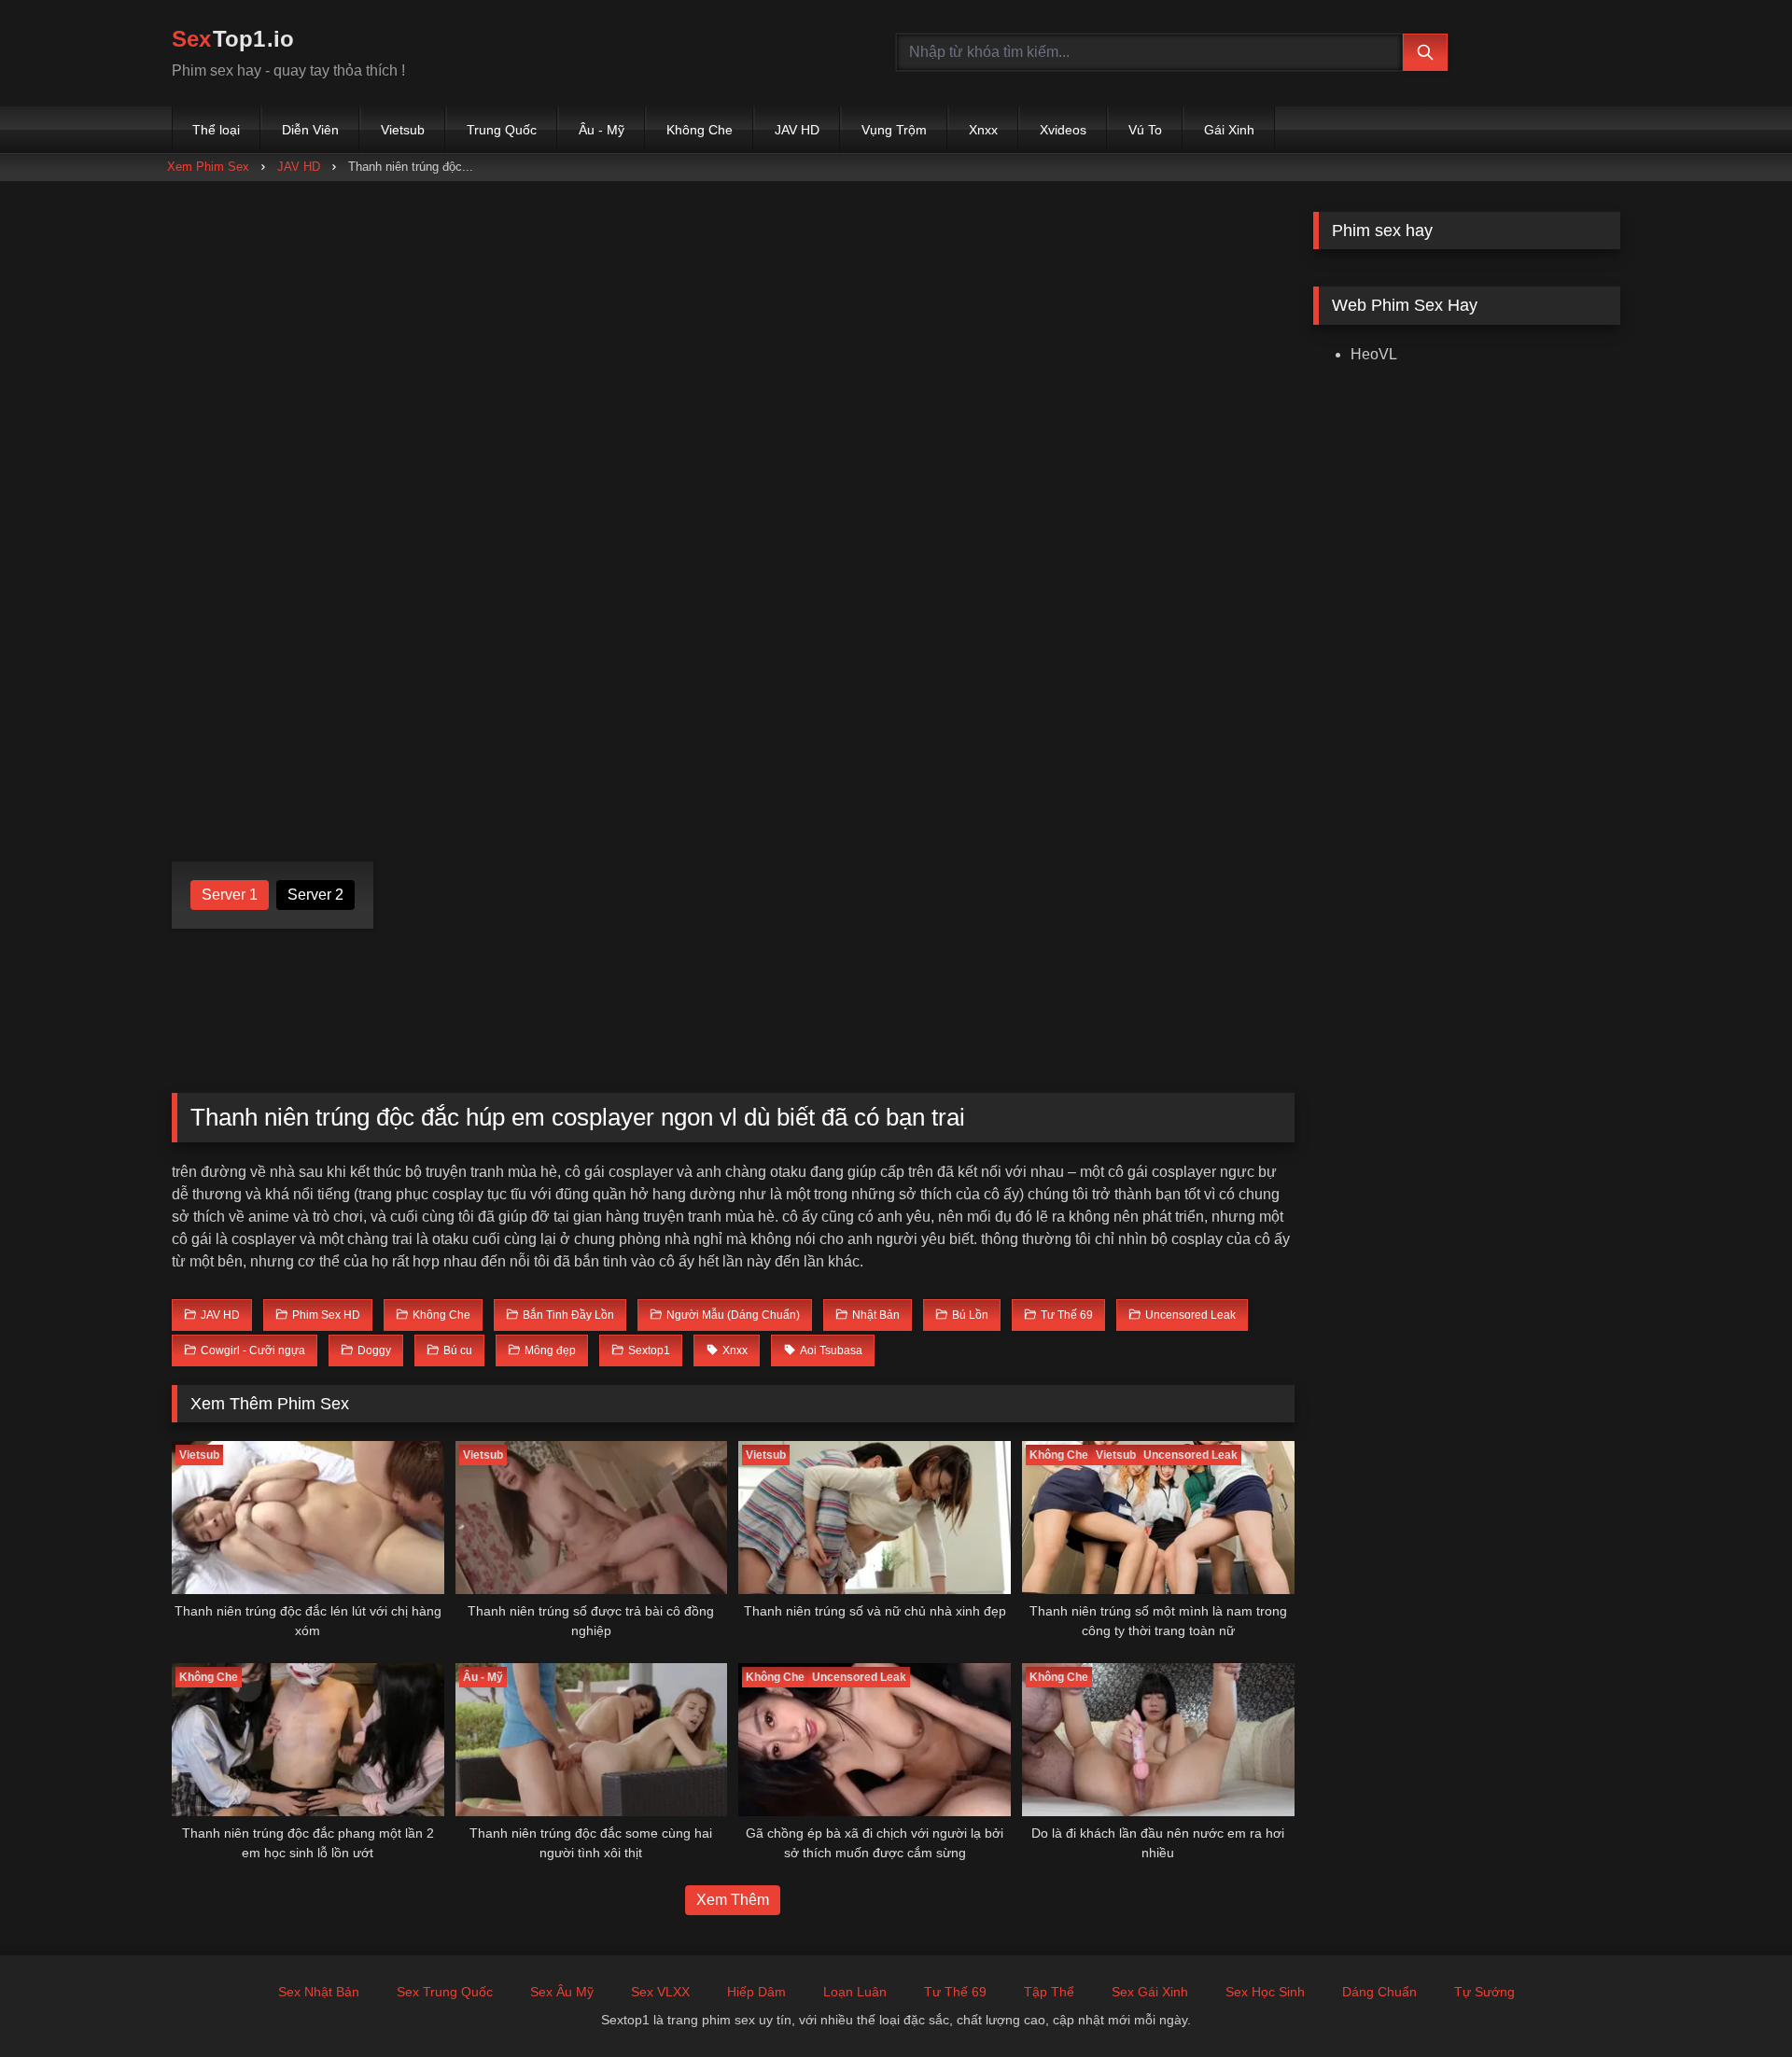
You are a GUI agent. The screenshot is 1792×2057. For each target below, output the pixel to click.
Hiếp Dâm (756, 1992)
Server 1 (230, 895)
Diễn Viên (310, 130)
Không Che (700, 130)
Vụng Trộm (894, 130)
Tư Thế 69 (955, 1992)
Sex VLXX (660, 1992)
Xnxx (983, 130)
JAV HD (797, 130)
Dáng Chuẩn (1379, 1992)
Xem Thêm (733, 1900)
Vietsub (403, 130)
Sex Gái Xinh (1150, 1992)
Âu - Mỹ (602, 130)
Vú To (1145, 130)
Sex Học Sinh (1265, 1992)
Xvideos (1063, 130)
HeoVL (1374, 354)
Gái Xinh (1229, 130)
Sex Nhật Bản (319, 1992)
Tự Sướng (1484, 1992)
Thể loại (216, 130)
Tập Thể (1049, 1992)
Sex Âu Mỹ (562, 1992)
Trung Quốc (502, 130)
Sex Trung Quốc (445, 1992)
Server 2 (315, 895)
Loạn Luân (855, 1992)
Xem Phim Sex (208, 167)
